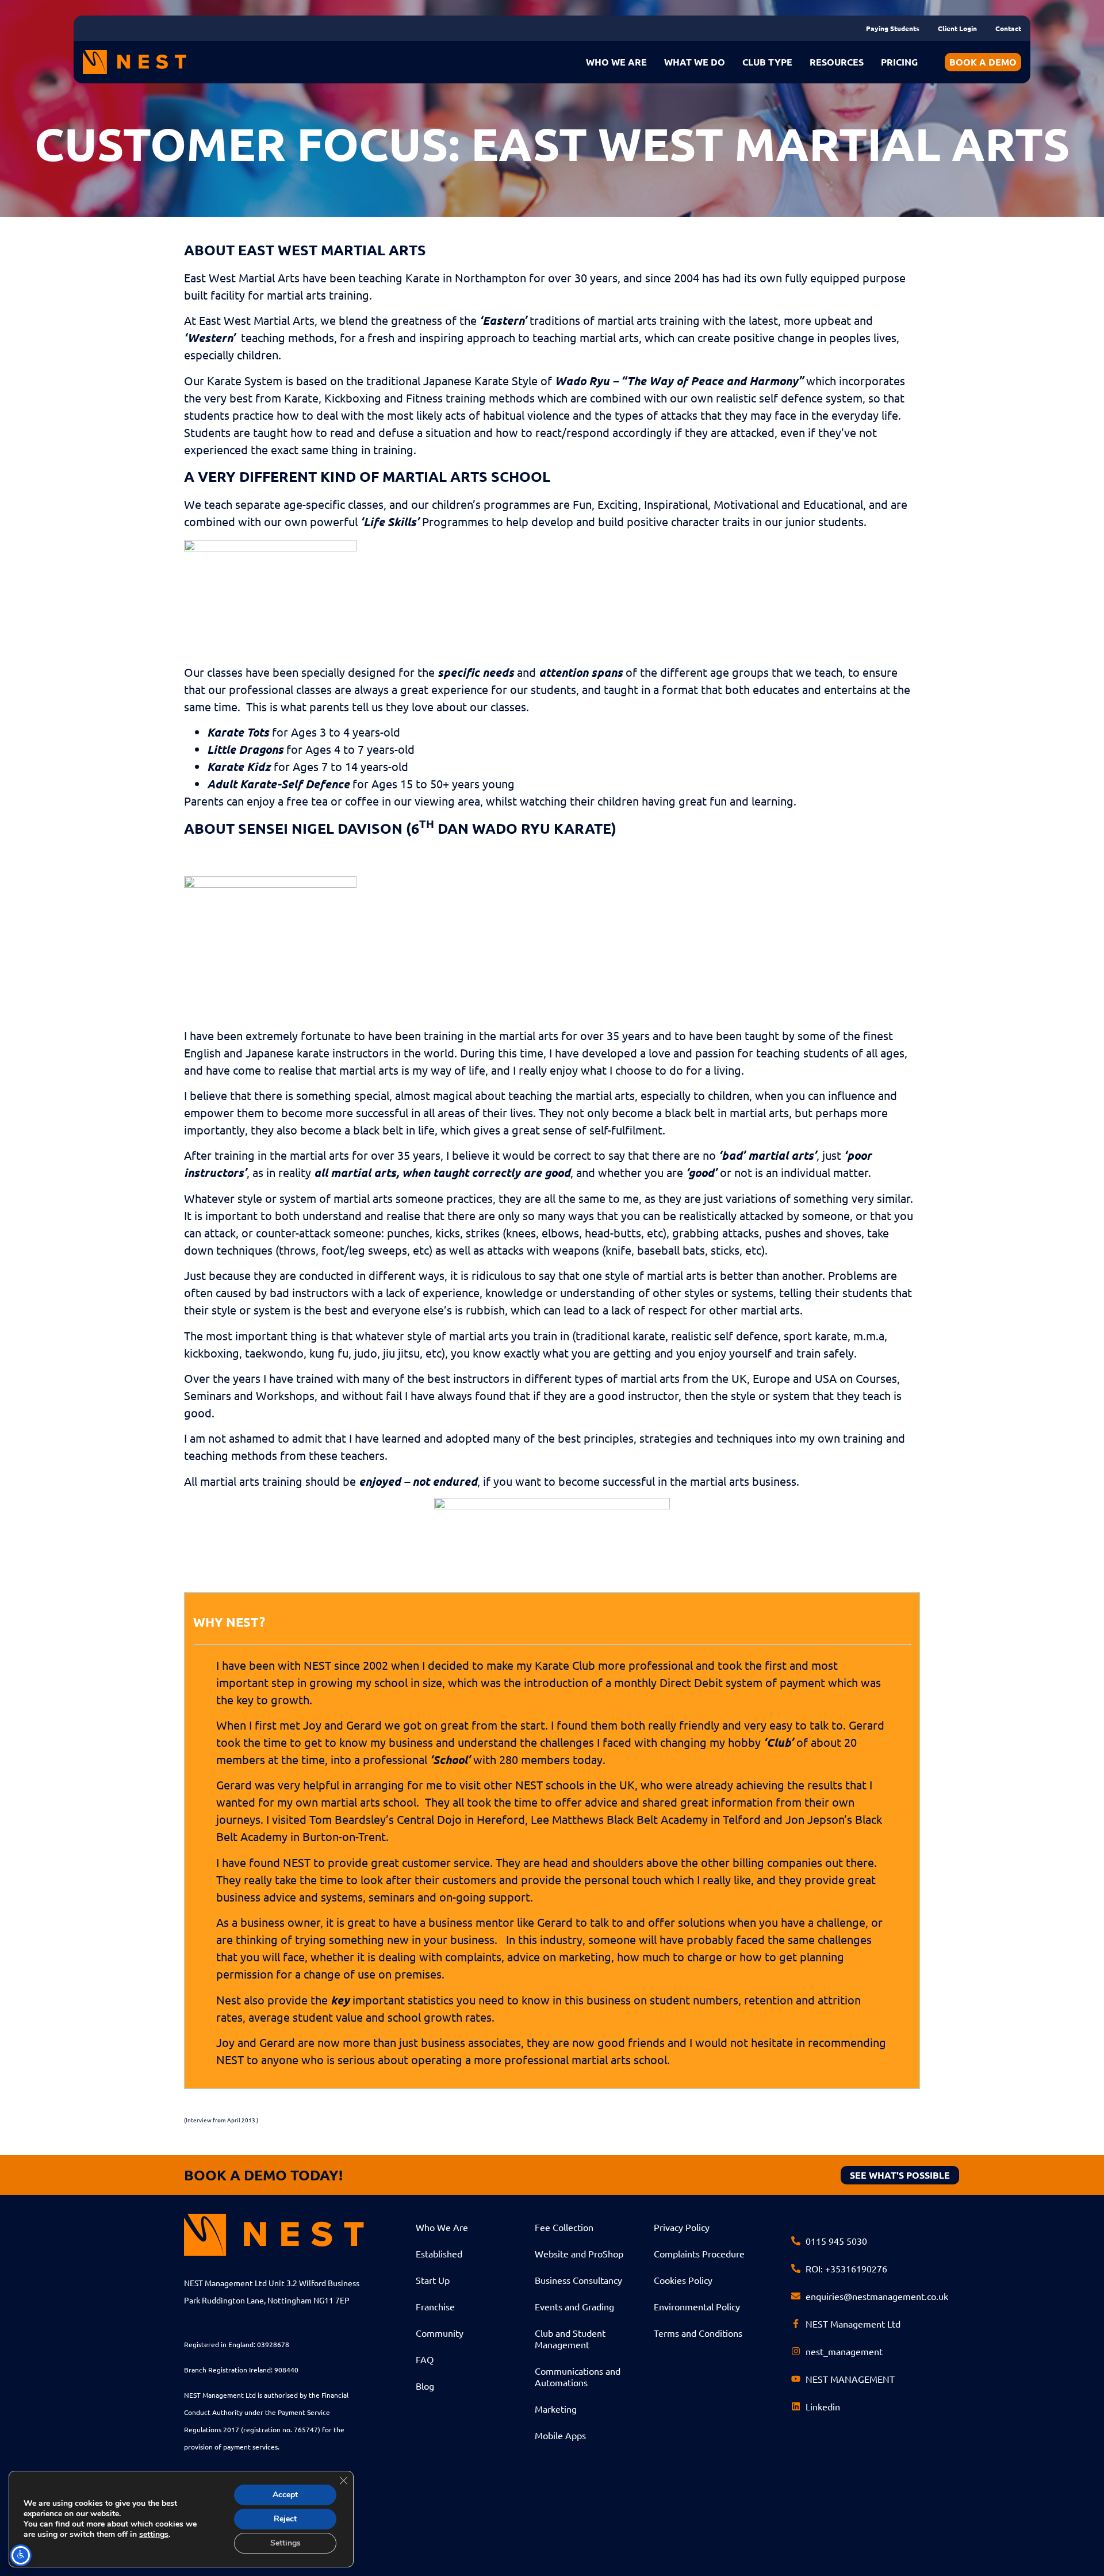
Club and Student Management (570, 2339)
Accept (285, 2495)
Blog (425, 2386)
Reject (285, 2519)
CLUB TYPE (767, 62)
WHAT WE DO (695, 62)
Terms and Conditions (698, 2333)
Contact (1008, 28)
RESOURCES (837, 62)
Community (440, 2333)
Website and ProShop (579, 2253)
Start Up (433, 2280)
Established (439, 2253)
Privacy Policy (682, 2227)
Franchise (435, 2306)
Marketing (556, 2409)
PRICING (899, 62)
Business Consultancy (578, 2280)
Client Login (957, 28)
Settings (285, 2543)
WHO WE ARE (616, 62)
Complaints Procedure (699, 2253)
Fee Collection (564, 2227)
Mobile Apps (560, 2435)
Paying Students (893, 28)
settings (154, 2535)
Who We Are (442, 2227)
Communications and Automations (578, 2376)
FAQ (425, 2359)
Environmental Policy (697, 2306)
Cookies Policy (683, 2280)
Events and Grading (574, 2306)
